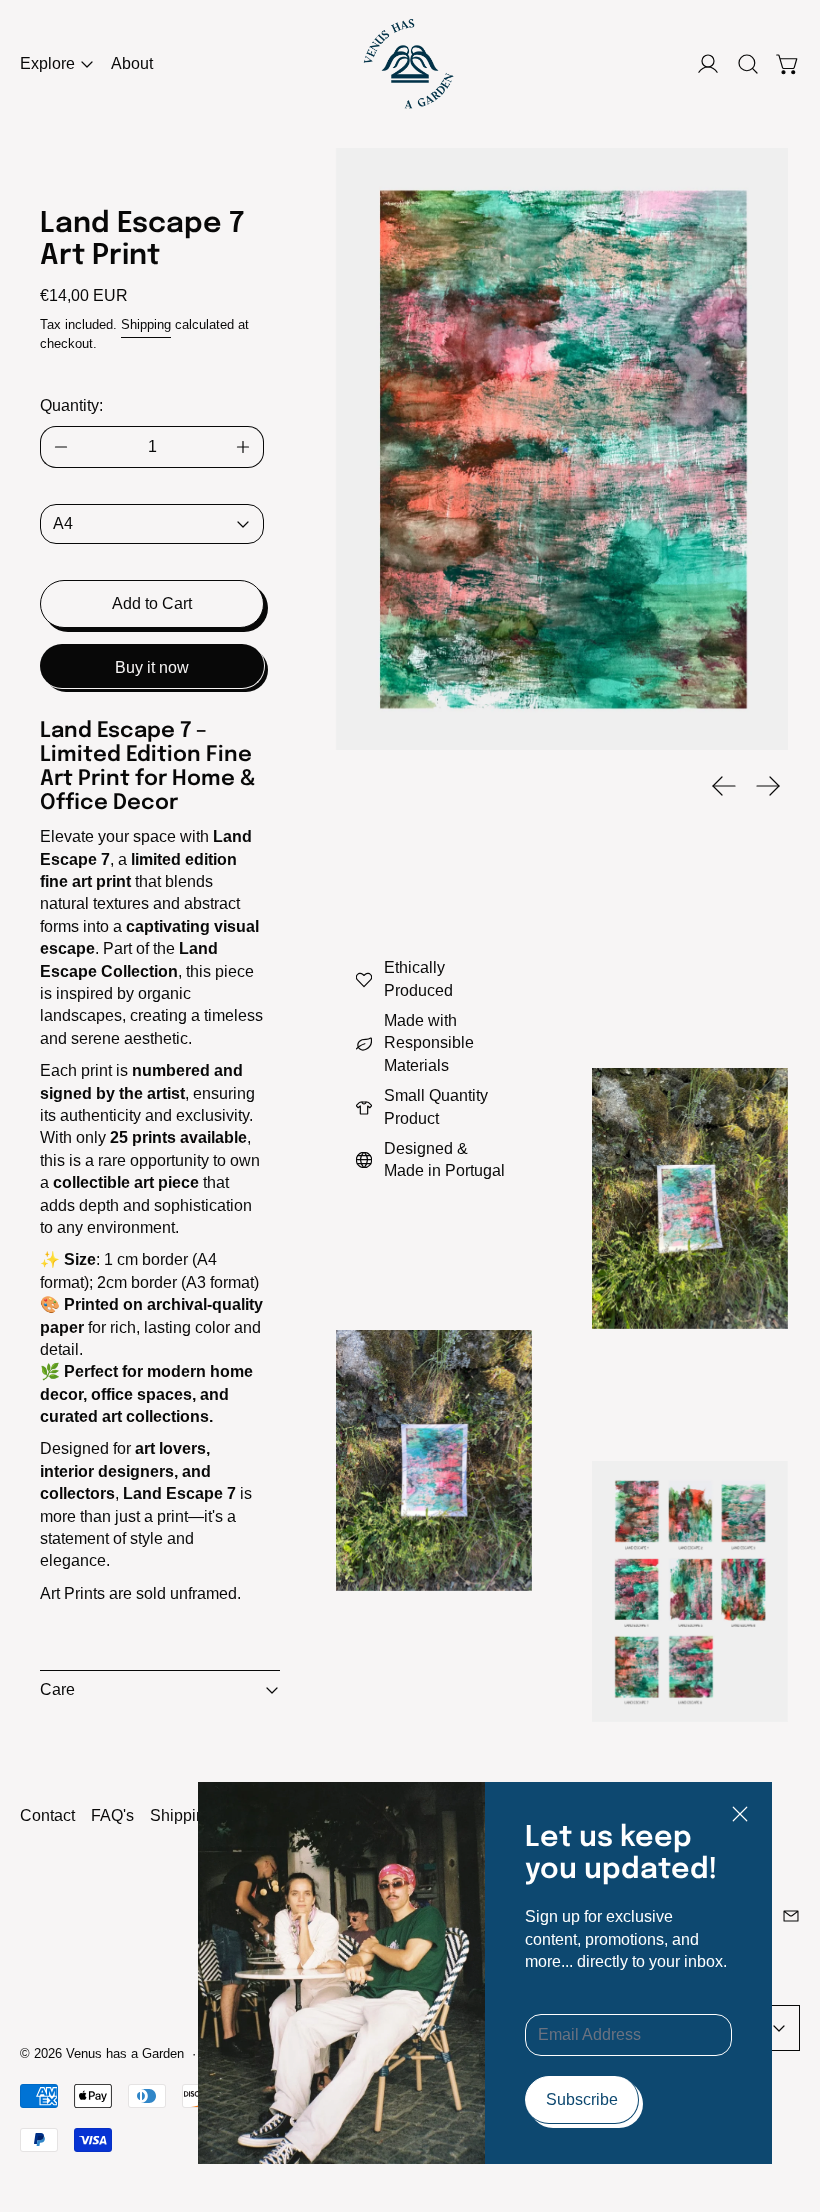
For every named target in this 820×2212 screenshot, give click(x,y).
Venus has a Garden (125, 2053)
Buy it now (152, 667)
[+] (243, 447)
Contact (47, 1815)
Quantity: (71, 405)
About (132, 63)
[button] (748, 64)
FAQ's (112, 1815)
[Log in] (708, 64)
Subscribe (582, 2099)
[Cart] (788, 64)
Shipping (146, 324)
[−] (60, 447)
